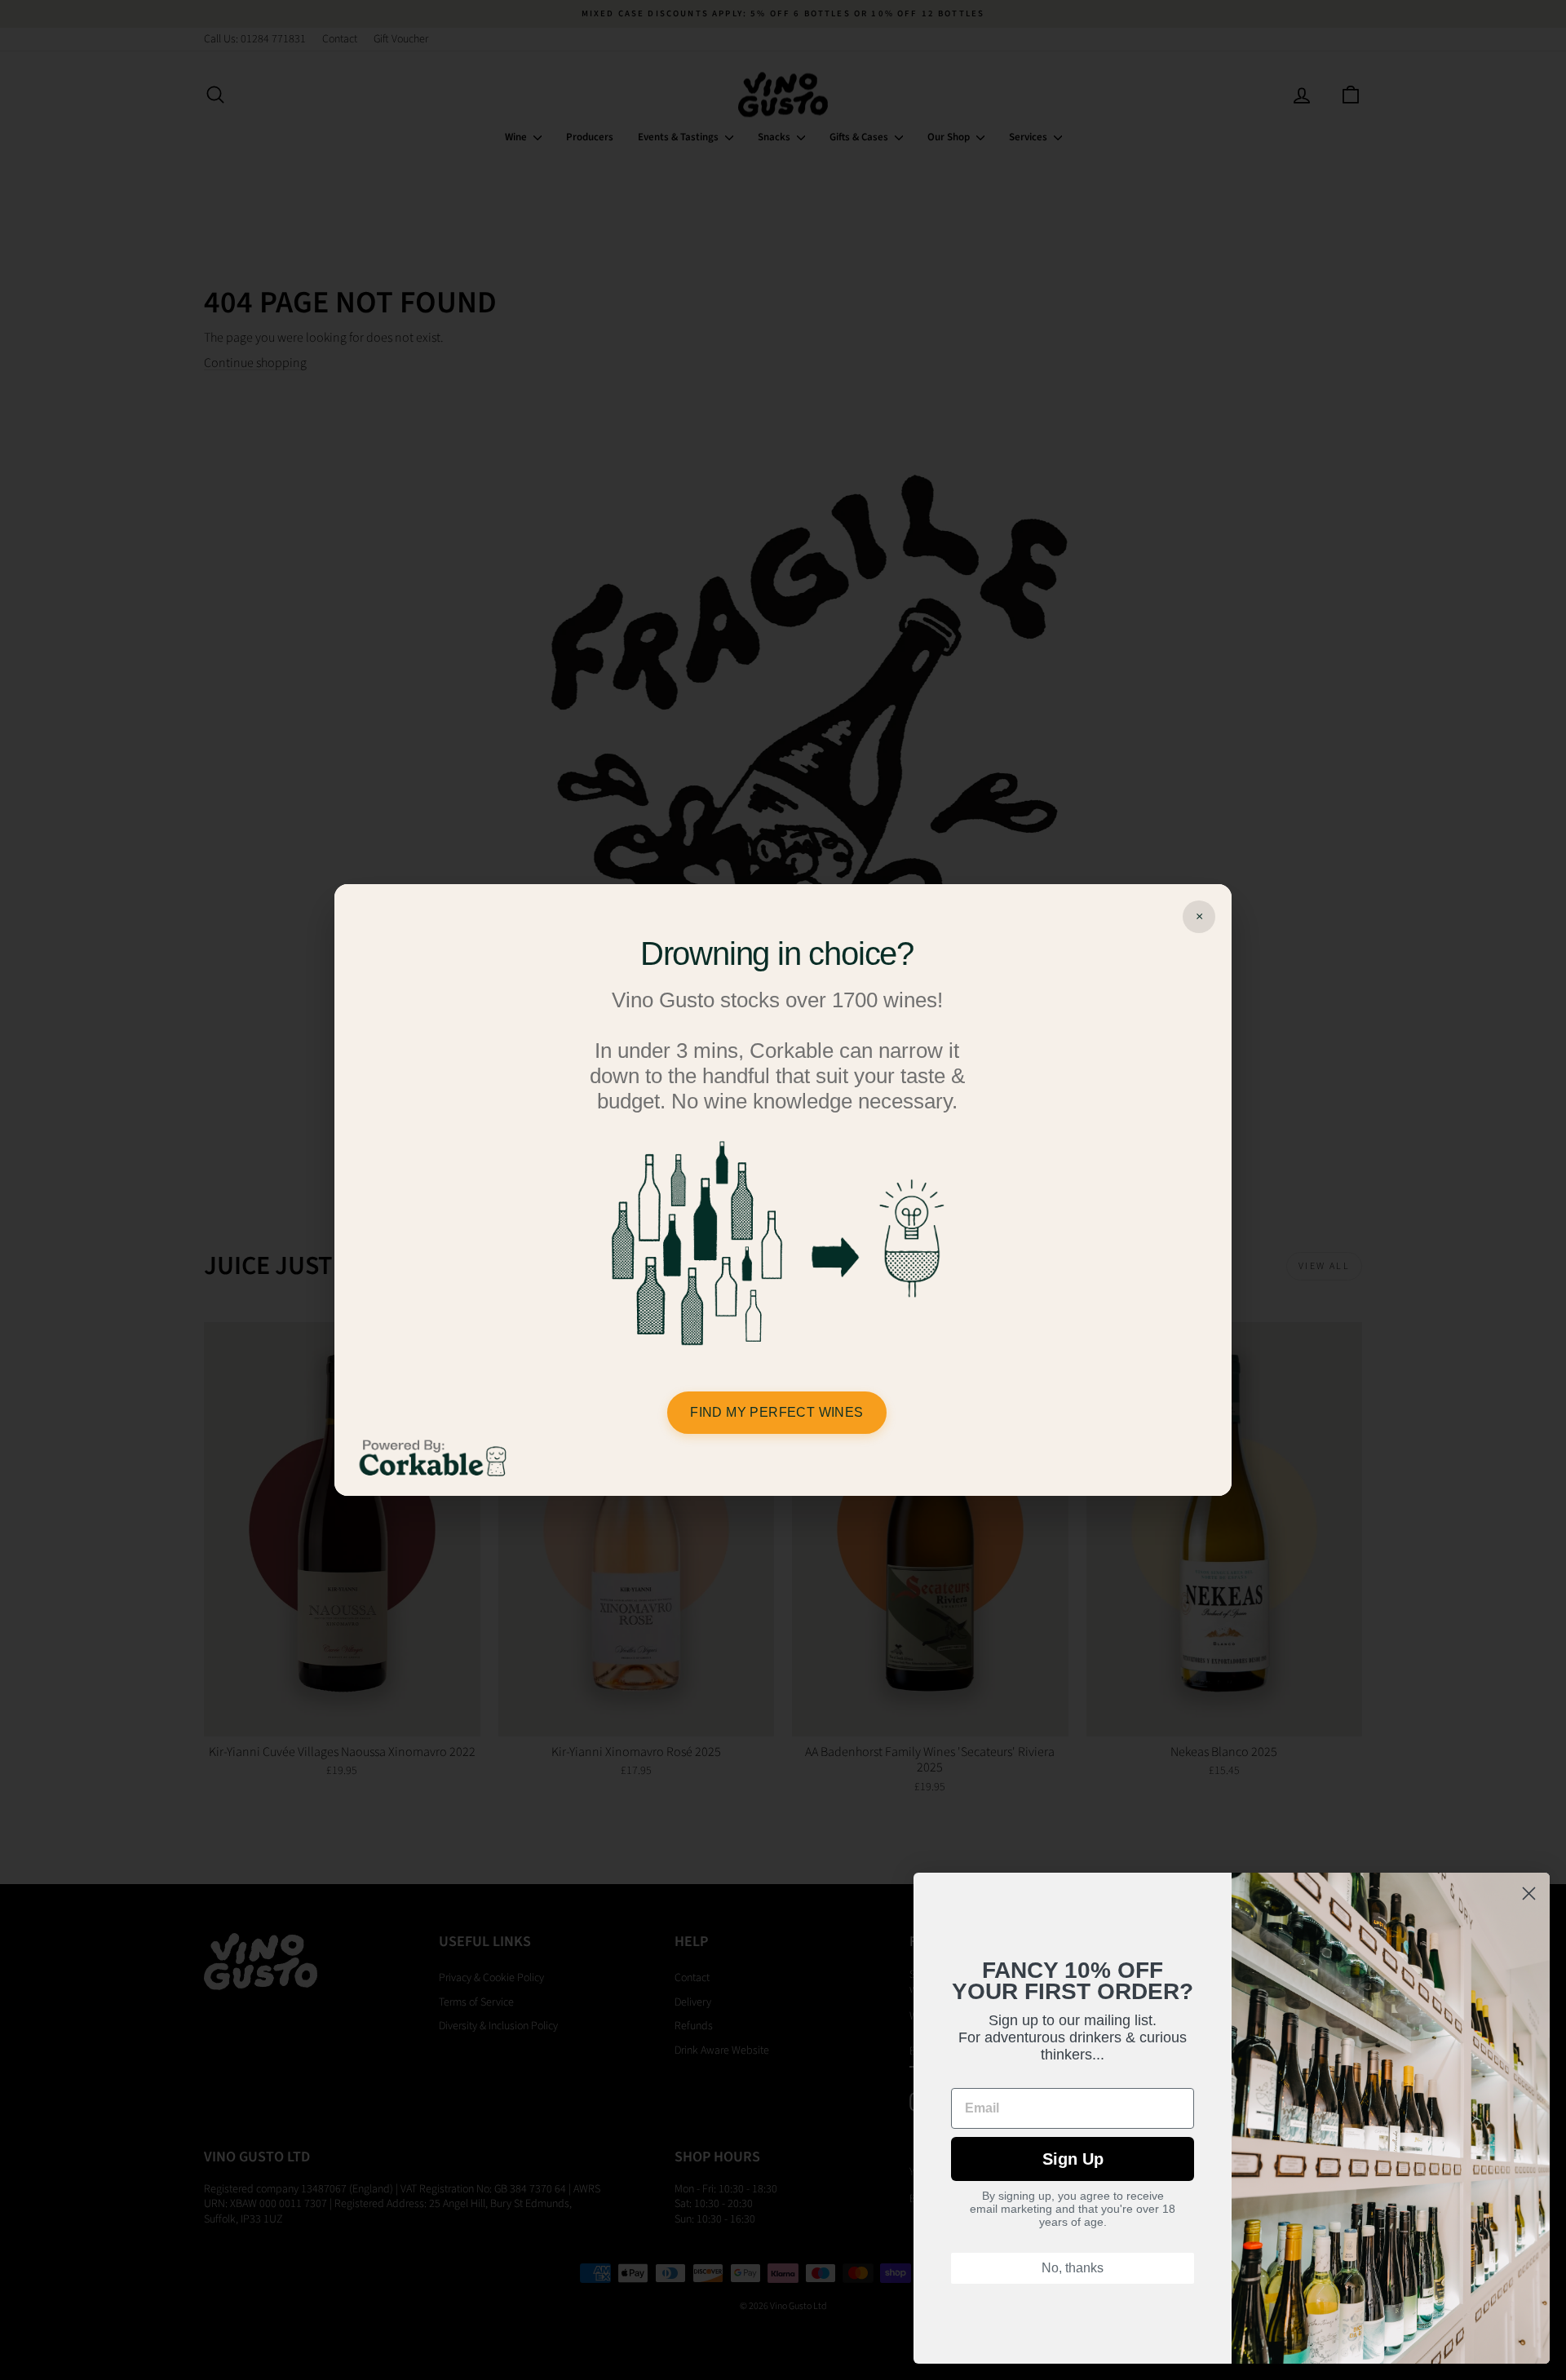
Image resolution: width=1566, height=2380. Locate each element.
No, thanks (1073, 2268)
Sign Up (1073, 2159)
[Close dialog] (1529, 1893)
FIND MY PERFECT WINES (776, 1412)
